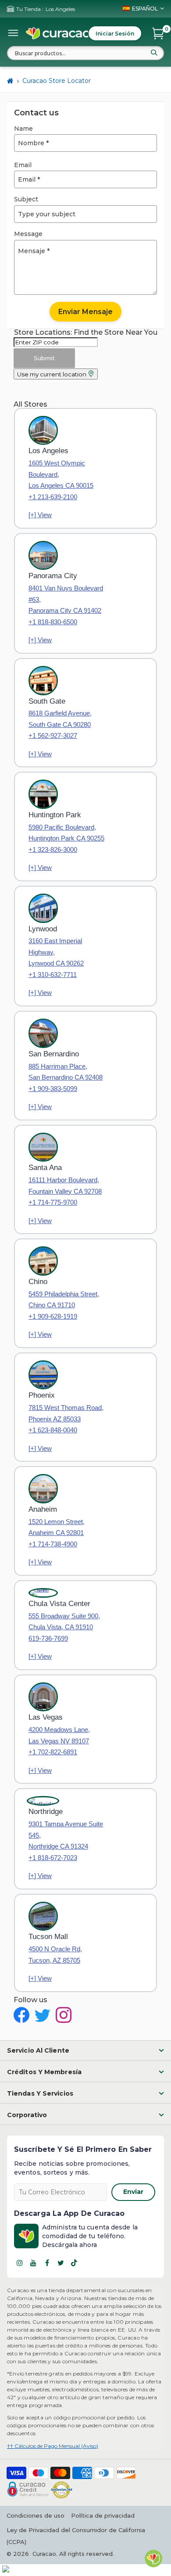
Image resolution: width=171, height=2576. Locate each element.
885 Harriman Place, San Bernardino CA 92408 (66, 1072)
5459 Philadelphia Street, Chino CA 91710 (64, 1300)
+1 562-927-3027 (53, 735)
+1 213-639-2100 (53, 497)
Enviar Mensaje (85, 312)
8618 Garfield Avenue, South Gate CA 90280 (60, 719)
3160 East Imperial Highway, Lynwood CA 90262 (56, 952)
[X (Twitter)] (61, 2263)
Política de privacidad (103, 2515)
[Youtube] (33, 2263)
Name (23, 129)
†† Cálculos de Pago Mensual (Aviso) (53, 2446)
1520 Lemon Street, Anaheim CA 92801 (57, 1527)
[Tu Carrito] (158, 33)
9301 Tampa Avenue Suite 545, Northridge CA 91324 (66, 1835)
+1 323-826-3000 (53, 850)
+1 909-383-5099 (53, 1089)
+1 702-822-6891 (53, 1752)
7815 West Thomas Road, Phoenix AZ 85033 (66, 1413)
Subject (26, 199)
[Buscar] (154, 53)
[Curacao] (58, 33)
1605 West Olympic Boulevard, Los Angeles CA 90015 (61, 474)
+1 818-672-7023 (53, 1858)
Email (23, 165)
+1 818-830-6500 (53, 622)
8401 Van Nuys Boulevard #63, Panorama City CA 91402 (66, 599)
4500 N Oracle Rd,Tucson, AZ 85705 (55, 1955)
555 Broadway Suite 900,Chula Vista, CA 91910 (64, 1622)
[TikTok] (74, 2263)
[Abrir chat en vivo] (153, 2558)
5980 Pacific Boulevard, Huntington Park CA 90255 (66, 833)
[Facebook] (47, 2263)
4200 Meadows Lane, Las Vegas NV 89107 (59, 1735)
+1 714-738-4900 (53, 1544)
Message (28, 234)
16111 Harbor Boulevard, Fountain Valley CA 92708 (65, 1186)
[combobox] (85, 53)
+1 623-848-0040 (53, 1430)
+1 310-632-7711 (53, 975)
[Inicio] (10, 81)
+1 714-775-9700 (53, 1202)
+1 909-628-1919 (53, 1316)
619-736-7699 (48, 1638)
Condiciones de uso (36, 2515)
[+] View (40, 515)
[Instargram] (20, 2263)
